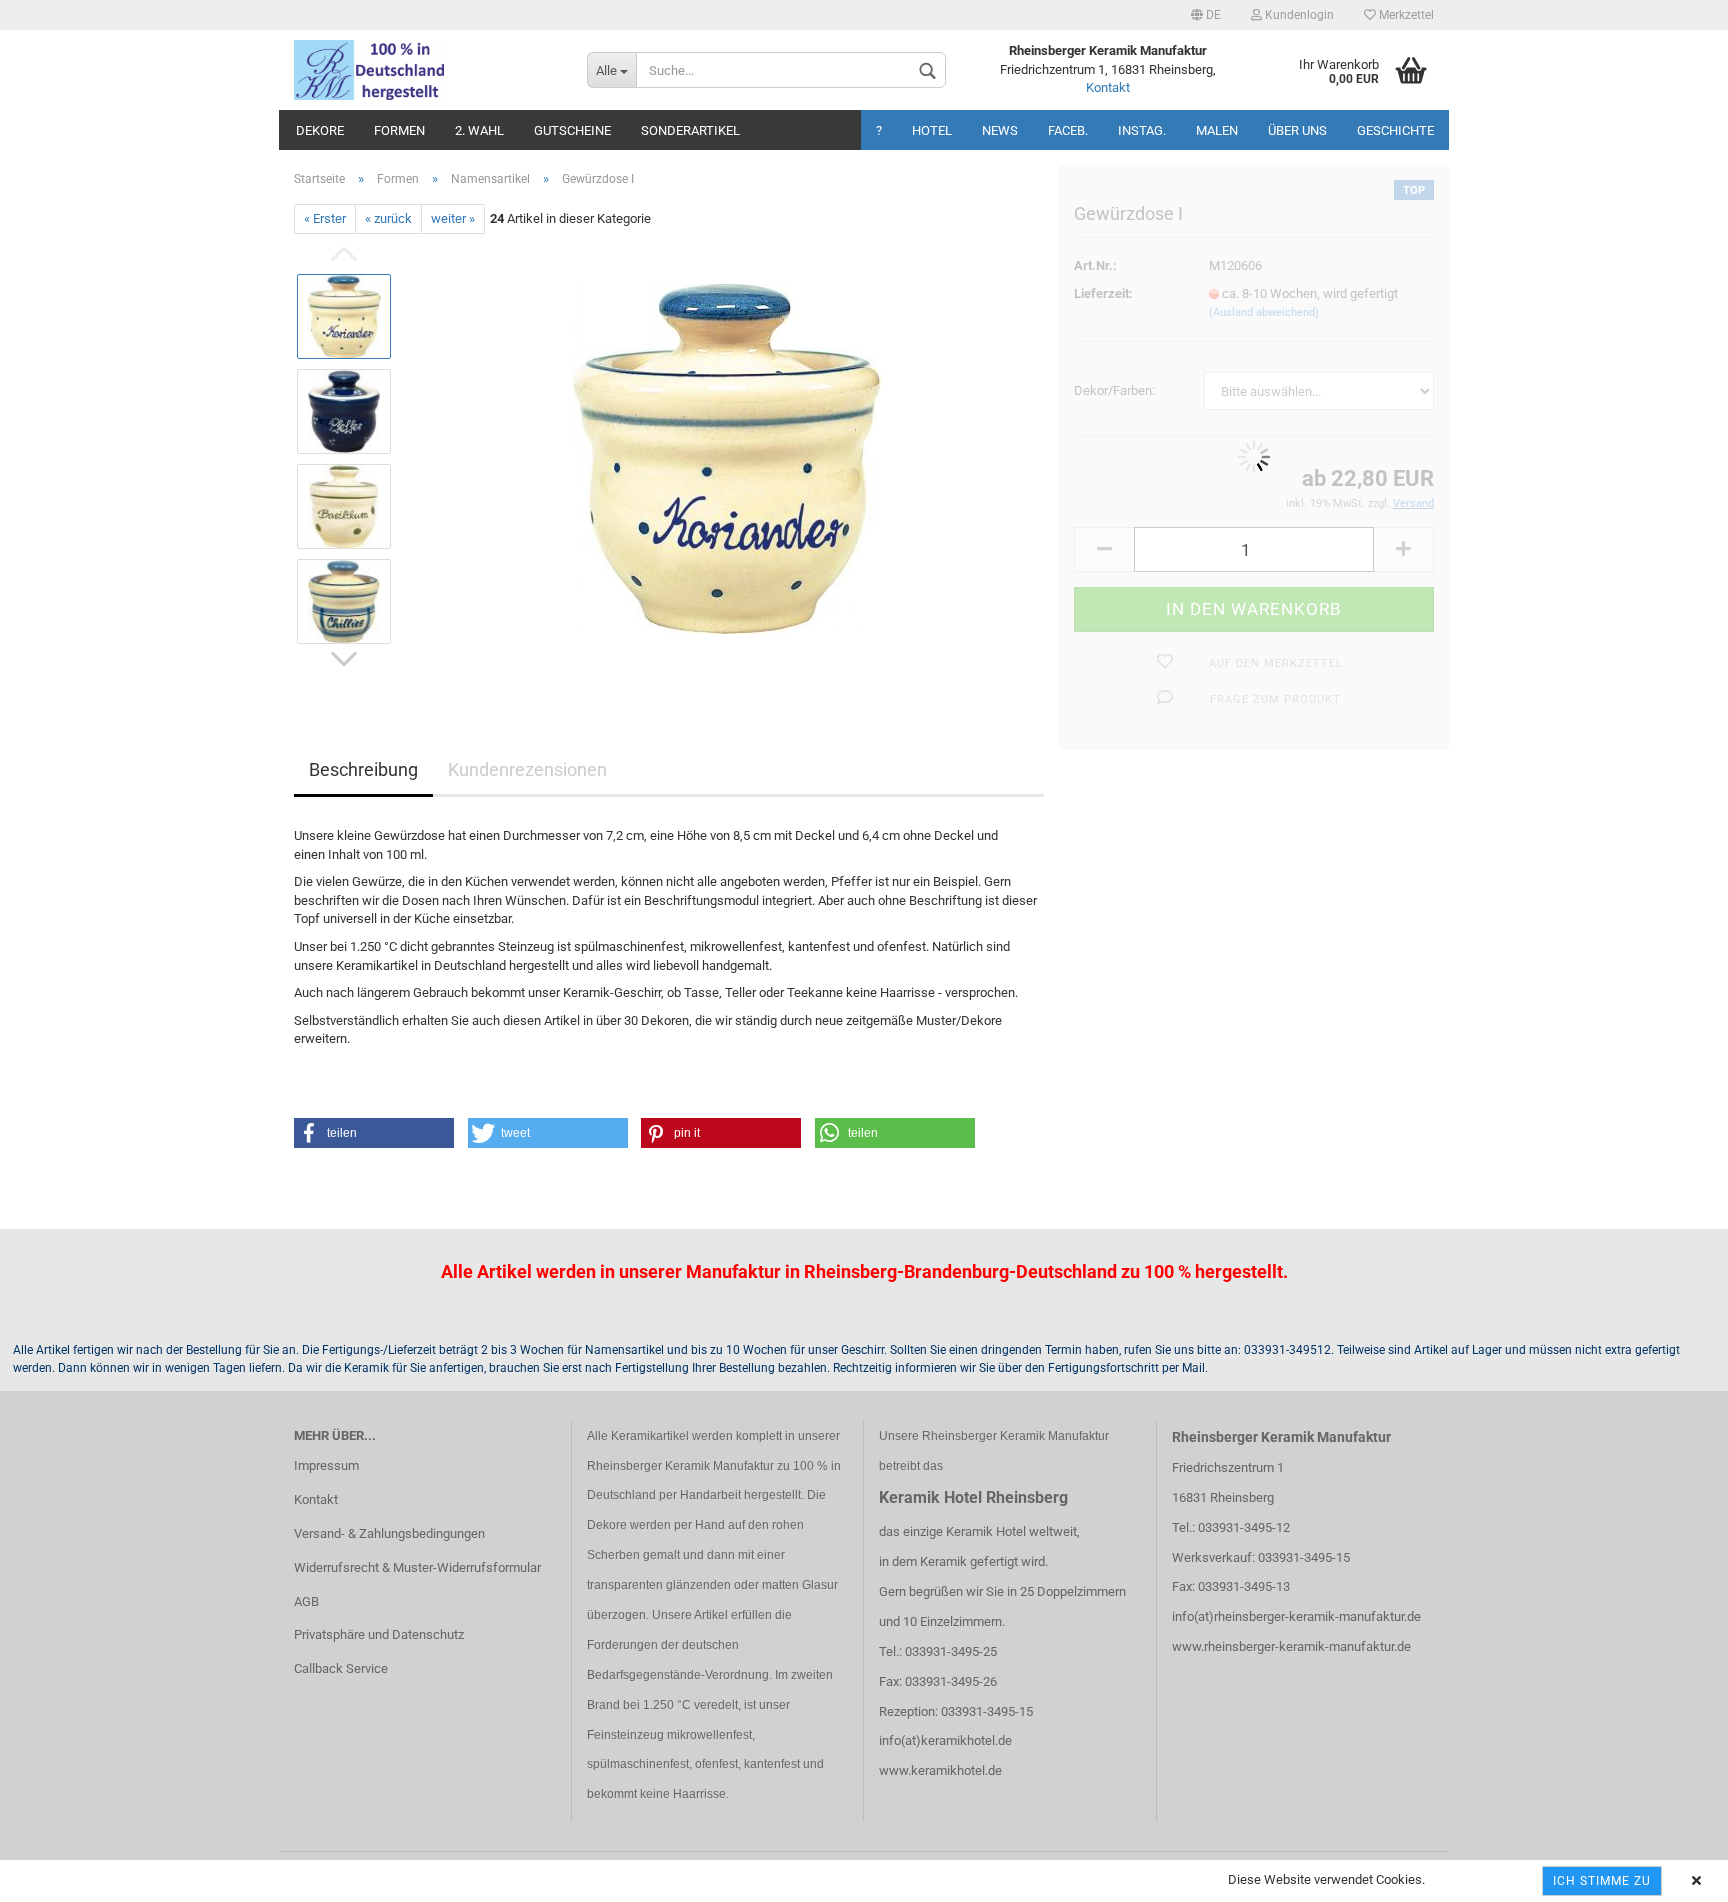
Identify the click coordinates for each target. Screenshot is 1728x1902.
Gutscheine (572, 130)
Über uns (1297, 130)
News (1000, 130)
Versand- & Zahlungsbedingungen (389, 1533)
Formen (399, 130)
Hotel (932, 130)
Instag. (1142, 130)
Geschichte (1395, 130)
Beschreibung (363, 769)
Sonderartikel (690, 130)
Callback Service (341, 1668)
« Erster (325, 218)
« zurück (388, 218)
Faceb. (1068, 130)
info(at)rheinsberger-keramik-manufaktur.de (1296, 1616)
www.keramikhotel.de (940, 1770)
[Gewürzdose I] (727, 458)
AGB (306, 1601)
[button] (374, 1133)
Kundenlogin (1298, 15)
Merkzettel (1405, 15)
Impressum (326, 1465)
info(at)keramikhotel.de (945, 1740)
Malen (1217, 130)
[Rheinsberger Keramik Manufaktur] (425, 70)
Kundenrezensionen (527, 769)
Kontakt (1108, 87)
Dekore (320, 130)
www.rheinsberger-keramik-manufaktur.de (1291, 1646)
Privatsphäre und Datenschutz (379, 1634)
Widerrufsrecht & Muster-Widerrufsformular (417, 1567)
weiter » (453, 218)
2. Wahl (479, 130)
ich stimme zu (1602, 1881)
